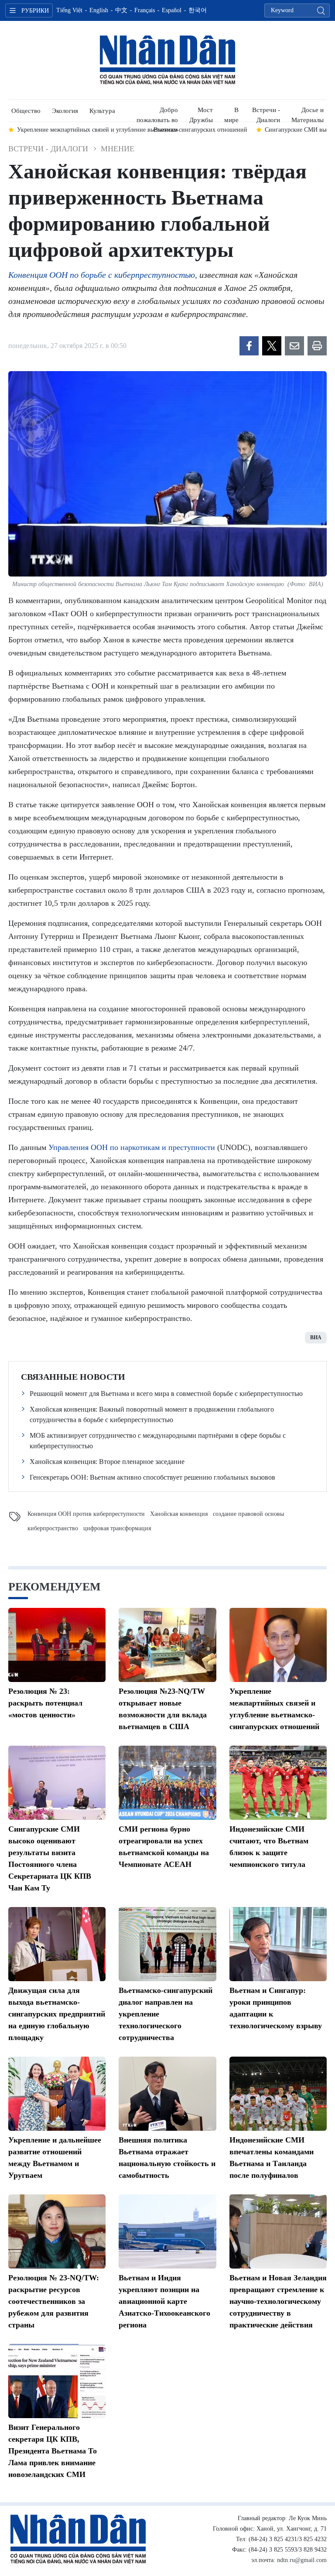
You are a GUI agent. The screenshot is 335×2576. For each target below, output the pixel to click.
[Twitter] (272, 346)
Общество (26, 111)
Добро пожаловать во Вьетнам (157, 114)
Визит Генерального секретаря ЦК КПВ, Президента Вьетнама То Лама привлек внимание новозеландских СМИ (53, 2451)
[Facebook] (249, 346)
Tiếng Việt (69, 10)
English (99, 10)
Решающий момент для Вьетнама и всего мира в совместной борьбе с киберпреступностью (166, 1394)
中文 (121, 10)
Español (172, 10)
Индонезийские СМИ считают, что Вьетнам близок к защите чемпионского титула (269, 1847)
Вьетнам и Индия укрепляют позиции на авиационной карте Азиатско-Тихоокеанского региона (164, 2301)
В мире (231, 114)
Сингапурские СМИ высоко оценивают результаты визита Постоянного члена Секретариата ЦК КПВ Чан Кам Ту (50, 1858)
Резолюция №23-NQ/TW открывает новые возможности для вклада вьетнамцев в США (163, 1709)
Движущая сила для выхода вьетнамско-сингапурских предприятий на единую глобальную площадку (57, 2014)
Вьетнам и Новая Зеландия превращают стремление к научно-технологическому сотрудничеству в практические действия (278, 2301)
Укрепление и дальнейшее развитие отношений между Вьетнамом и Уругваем (55, 2158)
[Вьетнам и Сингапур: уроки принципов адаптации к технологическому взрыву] (278, 1944)
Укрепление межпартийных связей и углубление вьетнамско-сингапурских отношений (274, 1709)
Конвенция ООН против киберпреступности (86, 1514)
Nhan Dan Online (167, 60)
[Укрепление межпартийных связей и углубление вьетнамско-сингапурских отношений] (278, 1645)
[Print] (317, 346)
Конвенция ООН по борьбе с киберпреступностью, (103, 275)
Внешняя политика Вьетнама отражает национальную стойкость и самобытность (167, 2158)
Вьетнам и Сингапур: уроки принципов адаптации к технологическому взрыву (276, 2008)
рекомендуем (55, 1587)
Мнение (118, 149)
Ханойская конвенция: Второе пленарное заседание (107, 1462)
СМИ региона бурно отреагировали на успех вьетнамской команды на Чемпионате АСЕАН (164, 1847)
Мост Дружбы (201, 114)
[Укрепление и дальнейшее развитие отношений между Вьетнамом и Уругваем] (57, 2094)
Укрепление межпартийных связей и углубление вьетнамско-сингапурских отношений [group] (132, 130)
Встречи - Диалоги (266, 114)
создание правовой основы (248, 1514)
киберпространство (53, 1528)
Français (145, 10)
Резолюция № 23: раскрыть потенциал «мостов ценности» (45, 1703)
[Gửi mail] (294, 346)
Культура (102, 111)
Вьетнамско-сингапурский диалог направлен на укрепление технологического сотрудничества (166, 2014)
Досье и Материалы (308, 114)
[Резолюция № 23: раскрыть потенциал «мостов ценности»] (57, 1645)
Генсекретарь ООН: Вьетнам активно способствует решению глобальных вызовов (152, 1477)
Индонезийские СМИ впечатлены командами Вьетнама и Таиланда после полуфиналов (272, 2158)
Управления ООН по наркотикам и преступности (132, 1147)
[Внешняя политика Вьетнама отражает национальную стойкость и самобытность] (167, 2094)
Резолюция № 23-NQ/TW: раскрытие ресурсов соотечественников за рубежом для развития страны (54, 2301)
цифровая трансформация (117, 1528)
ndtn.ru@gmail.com (302, 2560)
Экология (65, 111)
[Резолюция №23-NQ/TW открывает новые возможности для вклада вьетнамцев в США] (167, 1645)
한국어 (198, 10)
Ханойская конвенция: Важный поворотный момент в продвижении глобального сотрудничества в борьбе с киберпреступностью (152, 1414)
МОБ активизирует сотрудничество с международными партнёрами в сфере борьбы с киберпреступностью (158, 1441)
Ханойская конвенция (179, 1514)
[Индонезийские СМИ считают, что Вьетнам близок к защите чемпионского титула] (278, 1783)
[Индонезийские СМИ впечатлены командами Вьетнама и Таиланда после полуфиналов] (278, 2094)
